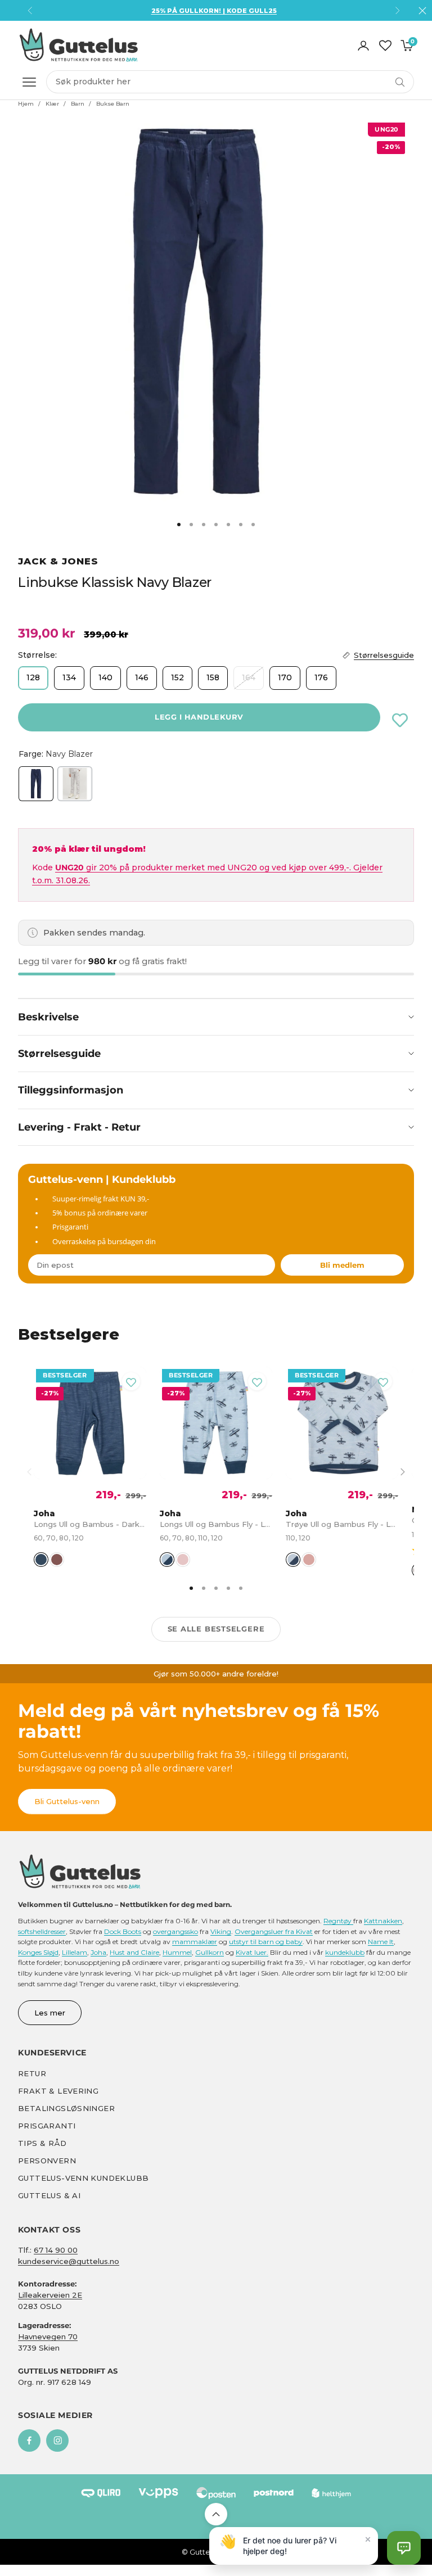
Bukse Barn (113, 104)
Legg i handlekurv (199, 717)
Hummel (177, 1952)
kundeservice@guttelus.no (69, 2261)
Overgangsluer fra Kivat (274, 1931)
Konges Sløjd (38, 1952)
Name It (381, 1942)
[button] (404, 2548)
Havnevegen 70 (48, 2337)
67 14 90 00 (56, 2250)
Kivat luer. (252, 1952)
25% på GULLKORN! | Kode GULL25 (214, 11)
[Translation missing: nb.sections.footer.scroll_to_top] (216, 2514)
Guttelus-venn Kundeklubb (83, 2178)
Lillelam (75, 1952)
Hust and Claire (134, 1952)
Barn (78, 104)
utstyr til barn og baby (266, 1942)
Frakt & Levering (58, 2091)
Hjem (26, 104)
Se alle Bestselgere (216, 1629)
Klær (52, 104)
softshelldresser (42, 1931)
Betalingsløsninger (66, 2108)
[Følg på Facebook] (29, 2441)
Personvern (47, 2161)
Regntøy (338, 1921)
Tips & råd (42, 2143)
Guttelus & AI (49, 2195)
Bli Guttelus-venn (67, 1801)
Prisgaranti (47, 2126)
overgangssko (175, 1931)
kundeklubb (345, 1952)
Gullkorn (210, 1952)
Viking (221, 1931)
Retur (32, 2073)
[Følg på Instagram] (57, 2441)
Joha (98, 1952)
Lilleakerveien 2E (50, 2295)
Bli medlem (342, 1265)
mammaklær (195, 1942)
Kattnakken (383, 1921)
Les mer (50, 2013)
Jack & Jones (58, 561)
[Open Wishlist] (385, 46)
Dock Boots (123, 1931)
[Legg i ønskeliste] (400, 720)
